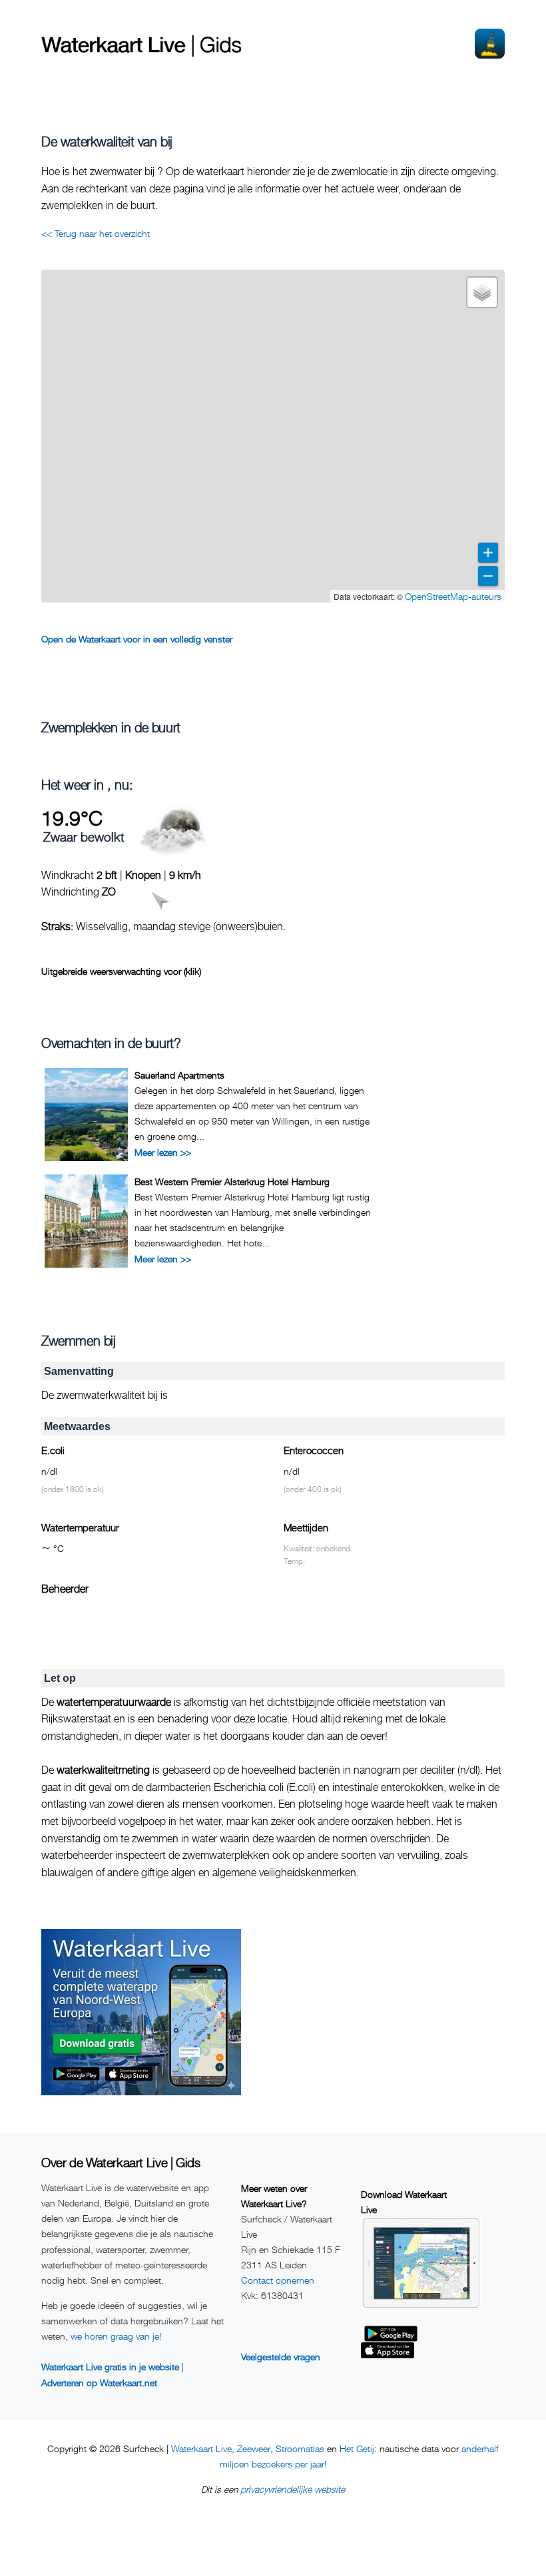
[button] (482, 292)
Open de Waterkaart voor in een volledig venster (137, 639)
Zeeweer (254, 2448)
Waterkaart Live (201, 2448)
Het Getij (357, 2448)
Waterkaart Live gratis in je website (110, 2367)
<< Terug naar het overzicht (96, 233)
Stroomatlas (300, 2448)
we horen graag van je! (116, 2336)
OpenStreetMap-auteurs (453, 596)
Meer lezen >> (163, 1152)
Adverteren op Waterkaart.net (99, 2383)
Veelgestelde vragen (281, 2357)
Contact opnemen (278, 2280)
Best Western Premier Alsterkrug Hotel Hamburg (232, 1181)
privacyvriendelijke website (293, 2489)
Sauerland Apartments (179, 1075)
